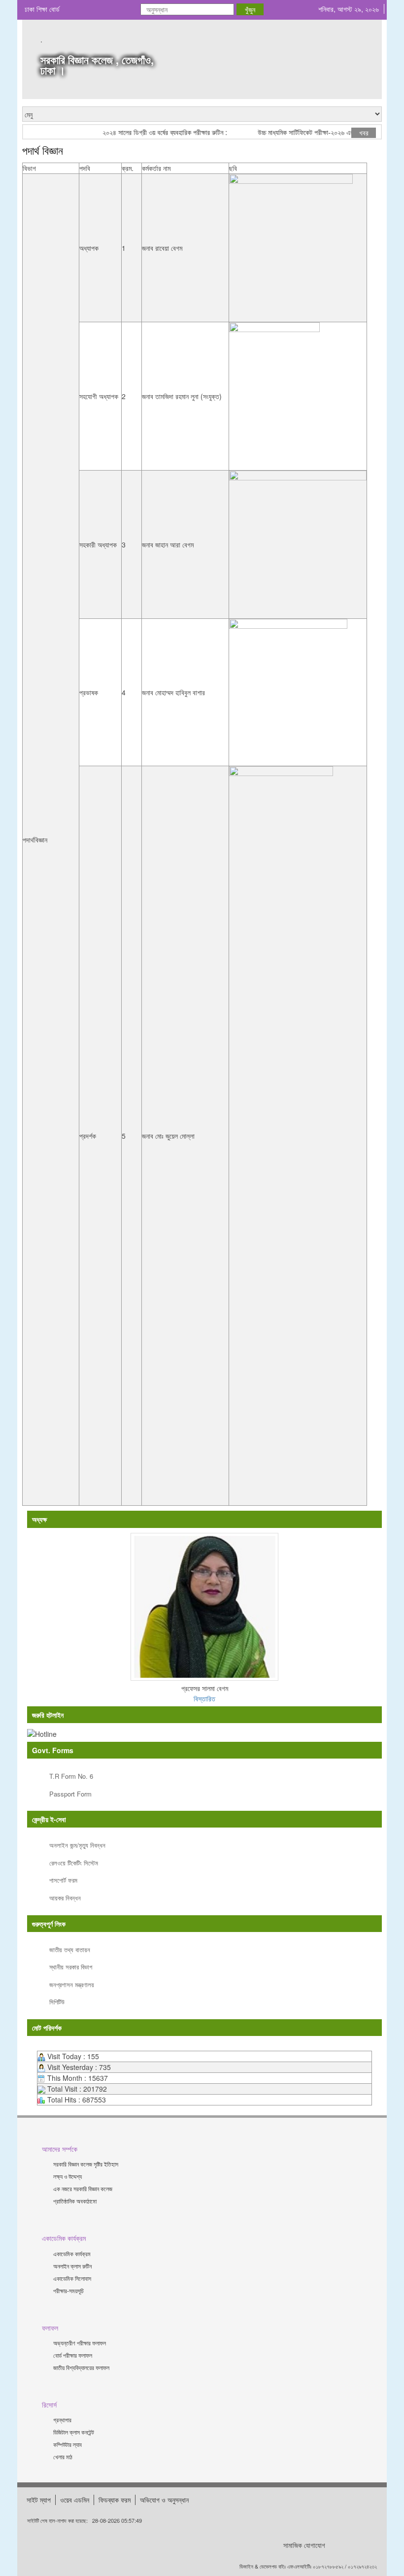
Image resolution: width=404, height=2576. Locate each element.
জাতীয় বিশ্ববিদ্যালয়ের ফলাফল (81, 2367)
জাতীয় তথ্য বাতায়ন (70, 1949)
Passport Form (70, 1794)
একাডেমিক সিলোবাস (72, 2278)
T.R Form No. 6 (71, 1776)
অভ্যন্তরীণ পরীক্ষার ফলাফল (80, 2343)
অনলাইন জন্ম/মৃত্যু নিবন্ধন (77, 1845)
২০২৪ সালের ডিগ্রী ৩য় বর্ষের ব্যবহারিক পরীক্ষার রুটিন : (150, 132)
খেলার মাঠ (63, 2457)
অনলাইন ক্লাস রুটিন (72, 2266)
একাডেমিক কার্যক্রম (72, 2254)
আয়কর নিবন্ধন (65, 1898)
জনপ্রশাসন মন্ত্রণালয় (72, 1984)
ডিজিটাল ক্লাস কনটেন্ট (74, 2432)
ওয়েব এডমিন (75, 2500)
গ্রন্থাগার (62, 2420)
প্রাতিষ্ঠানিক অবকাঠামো (75, 2201)
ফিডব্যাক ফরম (115, 2500)
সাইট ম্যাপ (39, 2500)
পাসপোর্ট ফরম (63, 1880)
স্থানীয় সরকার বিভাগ (71, 1967)
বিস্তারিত (204, 1698)
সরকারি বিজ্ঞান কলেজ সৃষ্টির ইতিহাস (86, 2164)
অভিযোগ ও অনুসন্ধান (164, 2500)
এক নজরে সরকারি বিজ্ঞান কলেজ (83, 2188)
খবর (364, 133)
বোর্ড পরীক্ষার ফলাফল (73, 2355)
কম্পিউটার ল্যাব (67, 2444)
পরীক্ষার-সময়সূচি (68, 2290)
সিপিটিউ (57, 2002)
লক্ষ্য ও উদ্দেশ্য (67, 2176)
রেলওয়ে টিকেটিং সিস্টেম (74, 1863)
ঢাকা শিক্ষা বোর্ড (42, 9)
